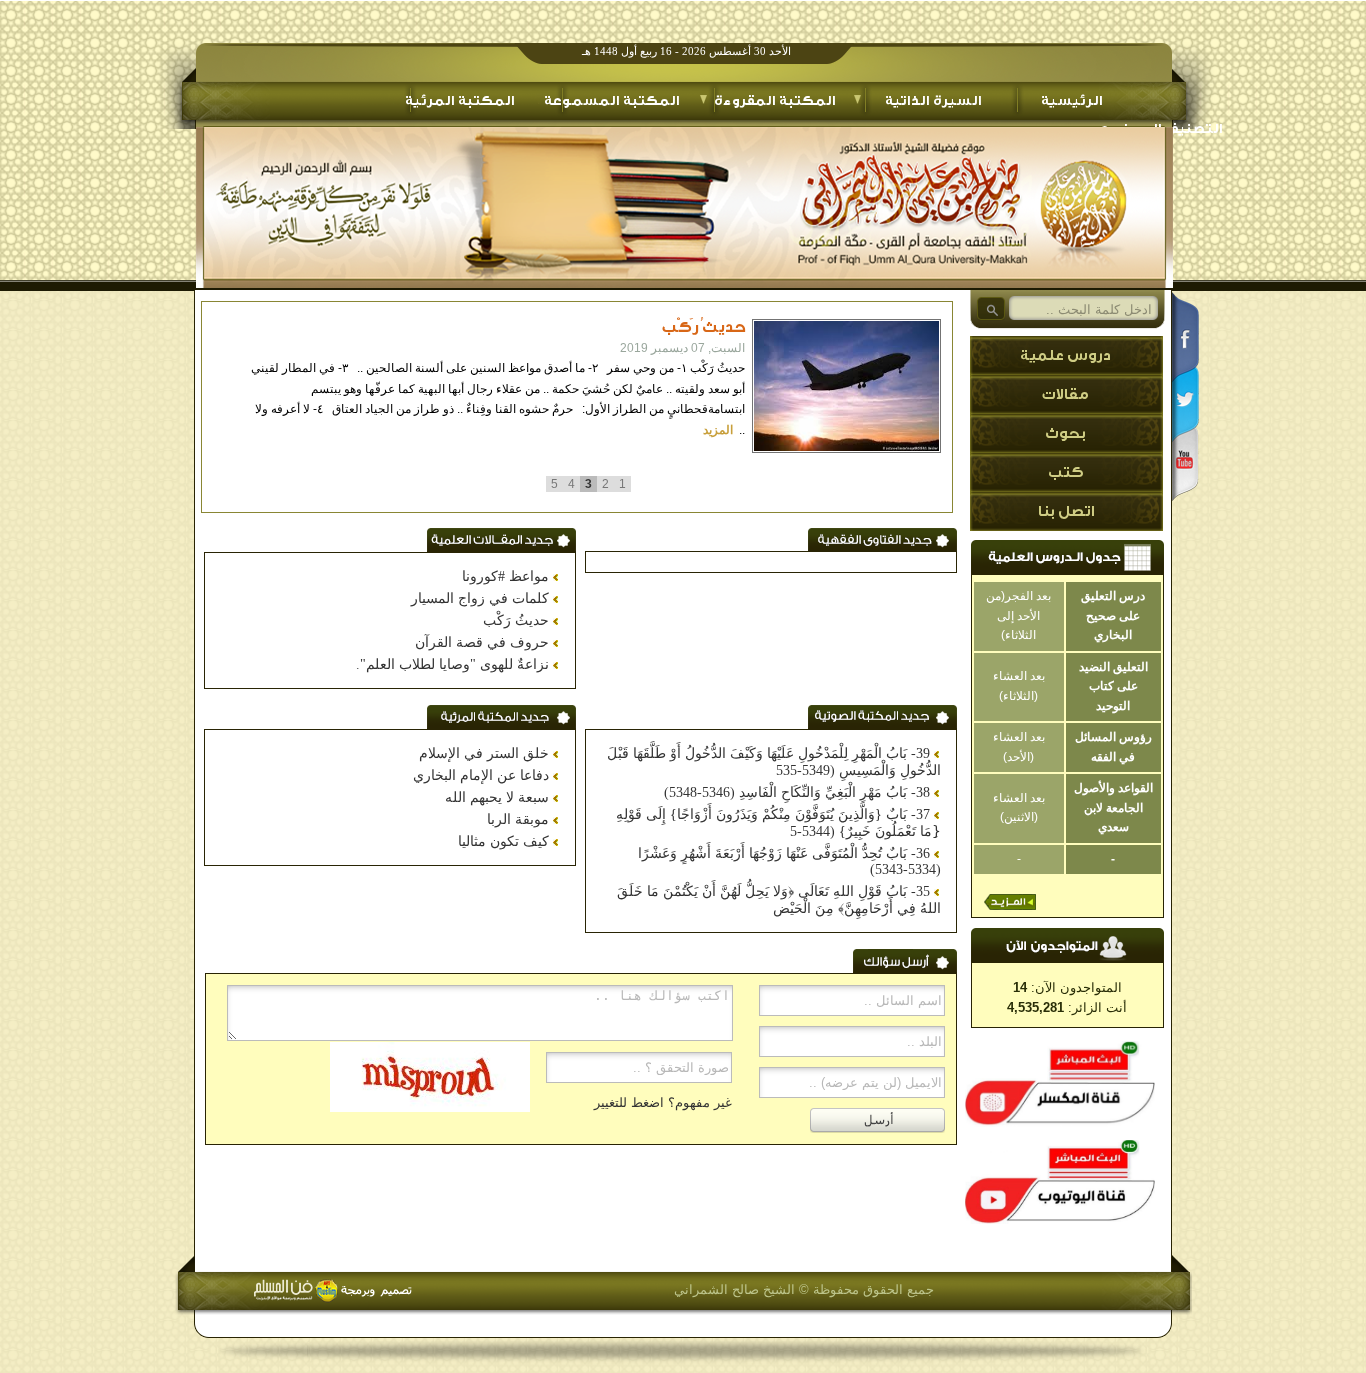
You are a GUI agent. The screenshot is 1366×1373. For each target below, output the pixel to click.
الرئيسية (1071, 100)
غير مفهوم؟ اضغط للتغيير (663, 1102)
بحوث (1065, 434)
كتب (1065, 473)
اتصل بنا (1065, 512)
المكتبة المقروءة (774, 100)
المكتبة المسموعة (611, 100)
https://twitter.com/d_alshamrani (1185, 396)
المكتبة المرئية (459, 100)
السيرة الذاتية (933, 100)
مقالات (1065, 395)
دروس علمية (1065, 356)
